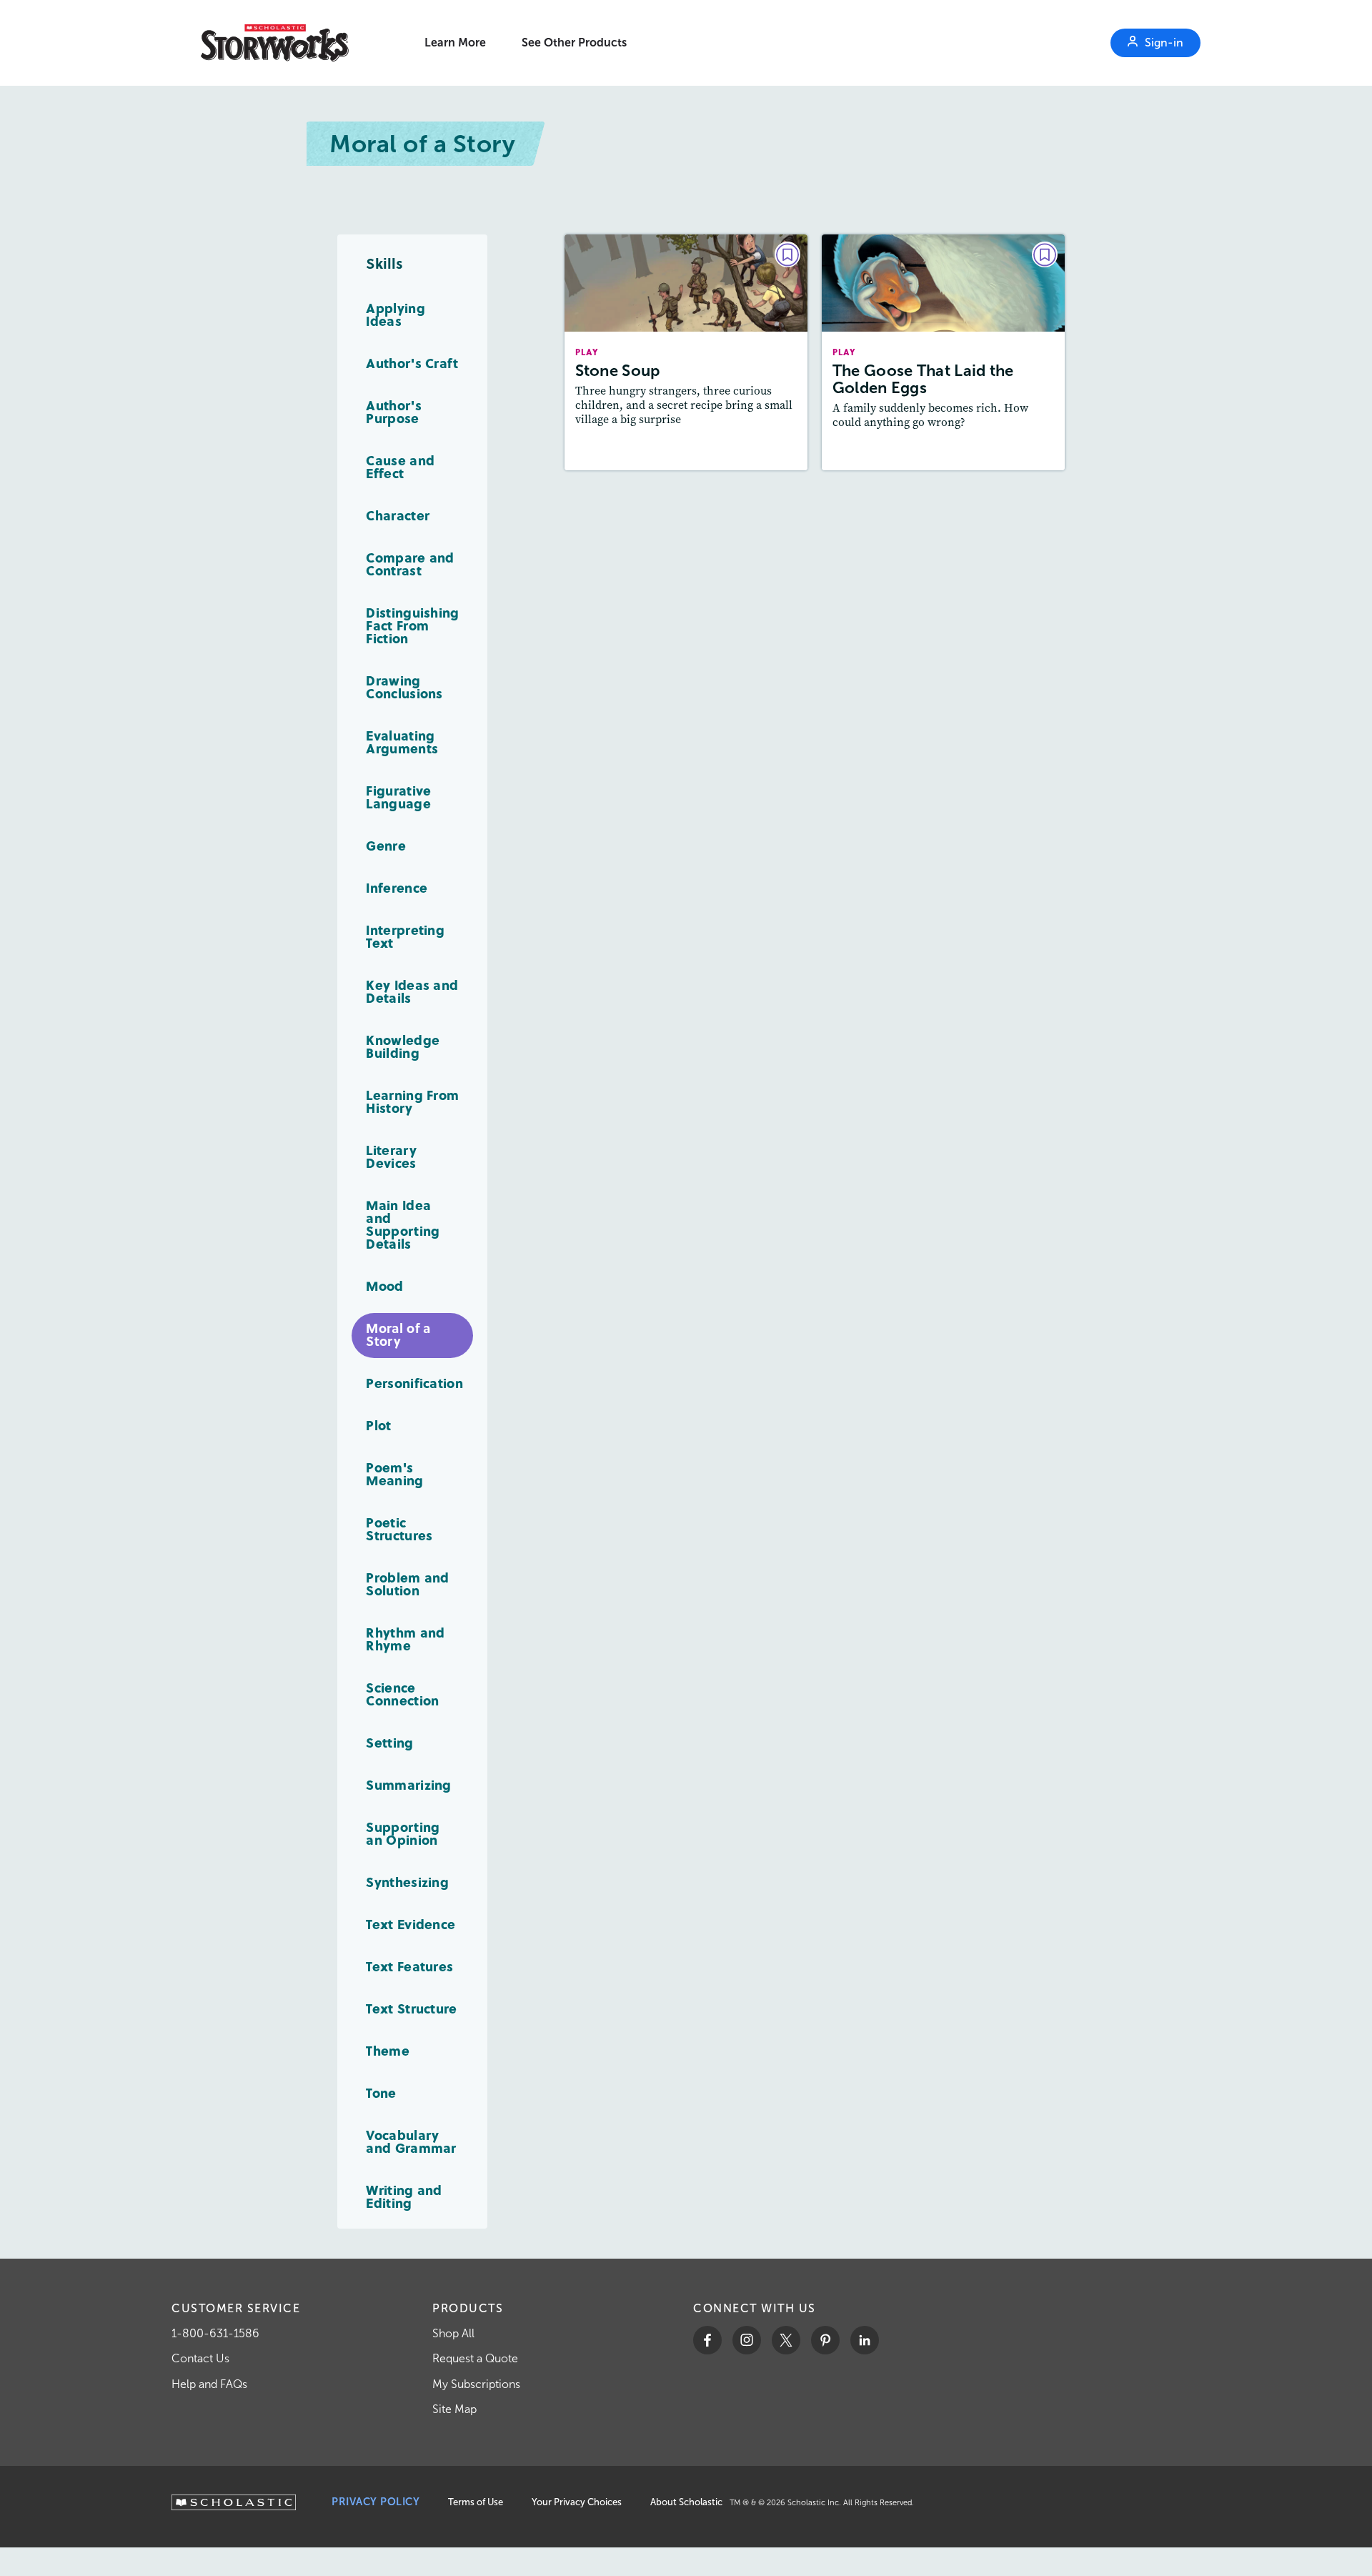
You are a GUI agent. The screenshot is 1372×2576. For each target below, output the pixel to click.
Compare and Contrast (410, 564)
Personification (414, 1383)
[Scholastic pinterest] (825, 2340)
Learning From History (412, 1101)
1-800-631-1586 (215, 2333)
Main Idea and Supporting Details (403, 1224)
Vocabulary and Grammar (411, 2141)
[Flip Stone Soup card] (686, 352)
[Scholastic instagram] (747, 2340)
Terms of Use (476, 2502)
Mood (384, 1285)
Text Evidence (411, 1924)
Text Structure (411, 2008)
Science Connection (402, 1694)
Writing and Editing (404, 2196)
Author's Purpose (393, 411)
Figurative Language (398, 797)
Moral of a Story (398, 1334)
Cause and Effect (400, 466)
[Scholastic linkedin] (865, 2340)
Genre (386, 845)
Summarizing (408, 1784)
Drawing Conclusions (404, 687)
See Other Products (574, 43)
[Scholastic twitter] (786, 2340)
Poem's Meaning (394, 1473)
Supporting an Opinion (403, 1833)
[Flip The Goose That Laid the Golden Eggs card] (943, 352)
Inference (397, 887)
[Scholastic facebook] (707, 2340)
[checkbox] (787, 254)
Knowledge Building (403, 1046)
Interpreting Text (405, 936)
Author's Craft (412, 363)
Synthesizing (407, 1882)
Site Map (454, 2409)
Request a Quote (475, 2358)
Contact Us (200, 2358)
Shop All (453, 2333)
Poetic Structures (399, 1529)
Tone (381, 2092)
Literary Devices (391, 1156)
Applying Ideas (395, 314)
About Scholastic (686, 2502)
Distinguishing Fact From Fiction (412, 625)
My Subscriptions (476, 2384)
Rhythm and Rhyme (405, 1639)
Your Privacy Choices (577, 2502)
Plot (378, 1425)
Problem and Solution (407, 1584)
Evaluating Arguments (402, 742)
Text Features (409, 1966)
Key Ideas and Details (412, 991)
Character (398, 515)
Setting (389, 1742)
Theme (388, 2050)
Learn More (455, 43)
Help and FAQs (209, 2384)
